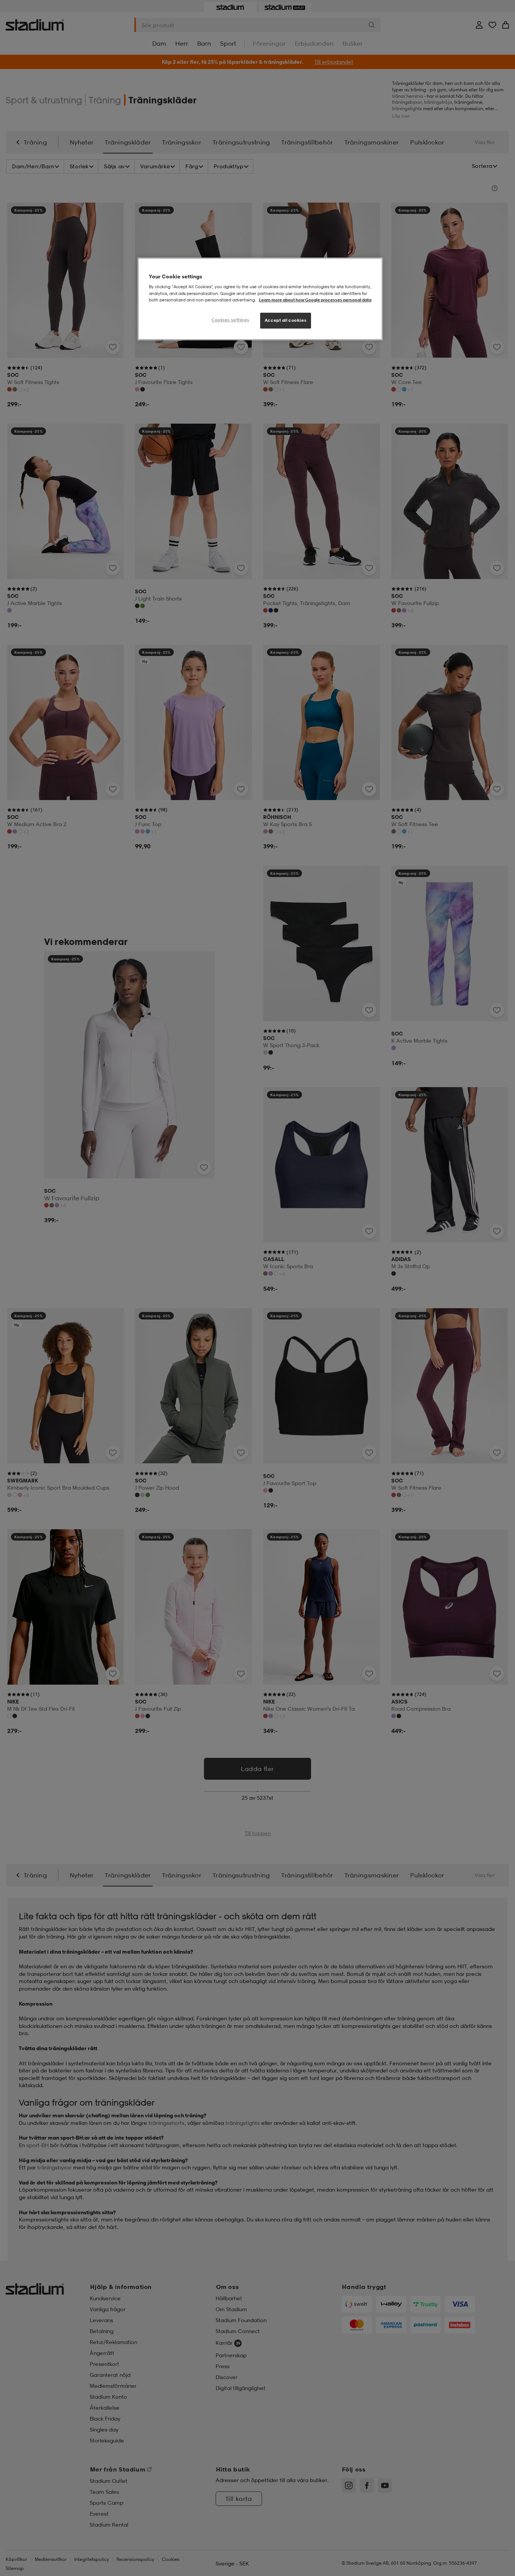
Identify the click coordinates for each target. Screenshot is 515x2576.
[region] (260, 299)
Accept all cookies (286, 320)
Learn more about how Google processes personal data (315, 300)
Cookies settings (230, 320)
